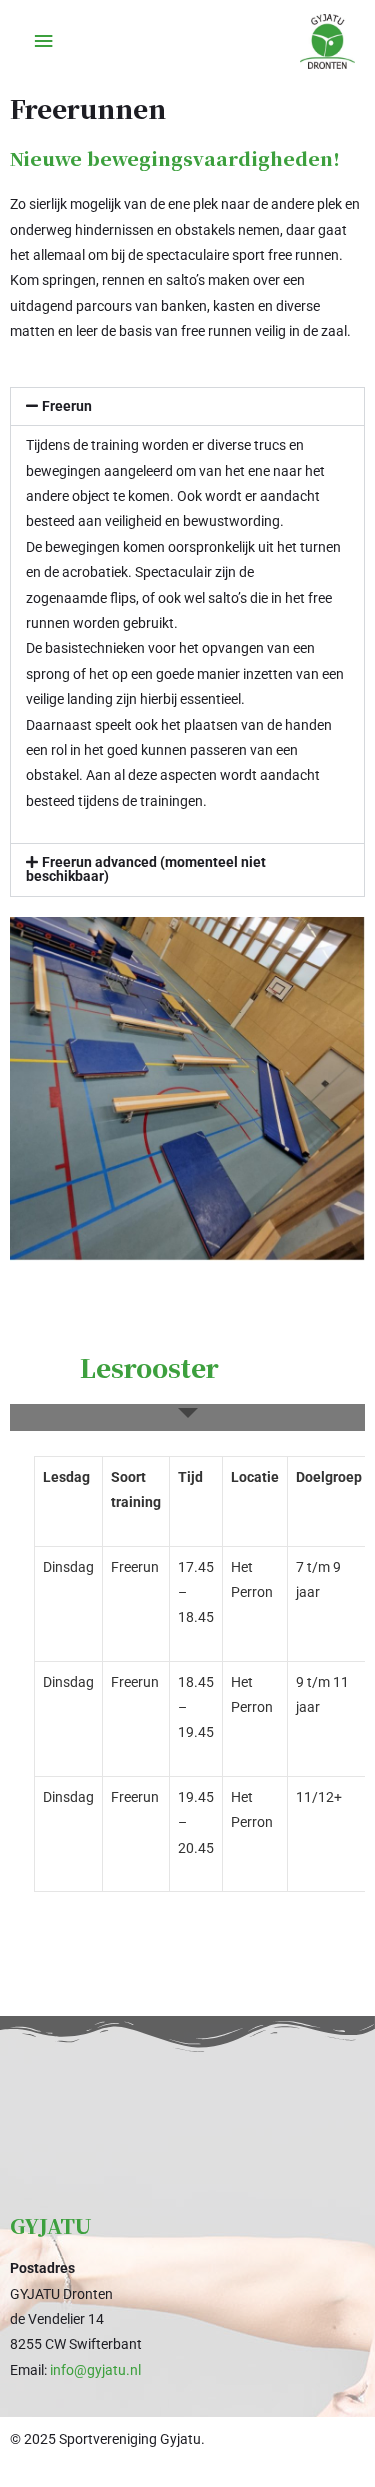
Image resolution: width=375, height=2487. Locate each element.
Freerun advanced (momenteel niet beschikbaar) (146, 869)
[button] (187, 407)
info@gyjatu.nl (95, 2370)
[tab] (187, 1417)
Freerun (67, 406)
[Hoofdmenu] (43, 41)
